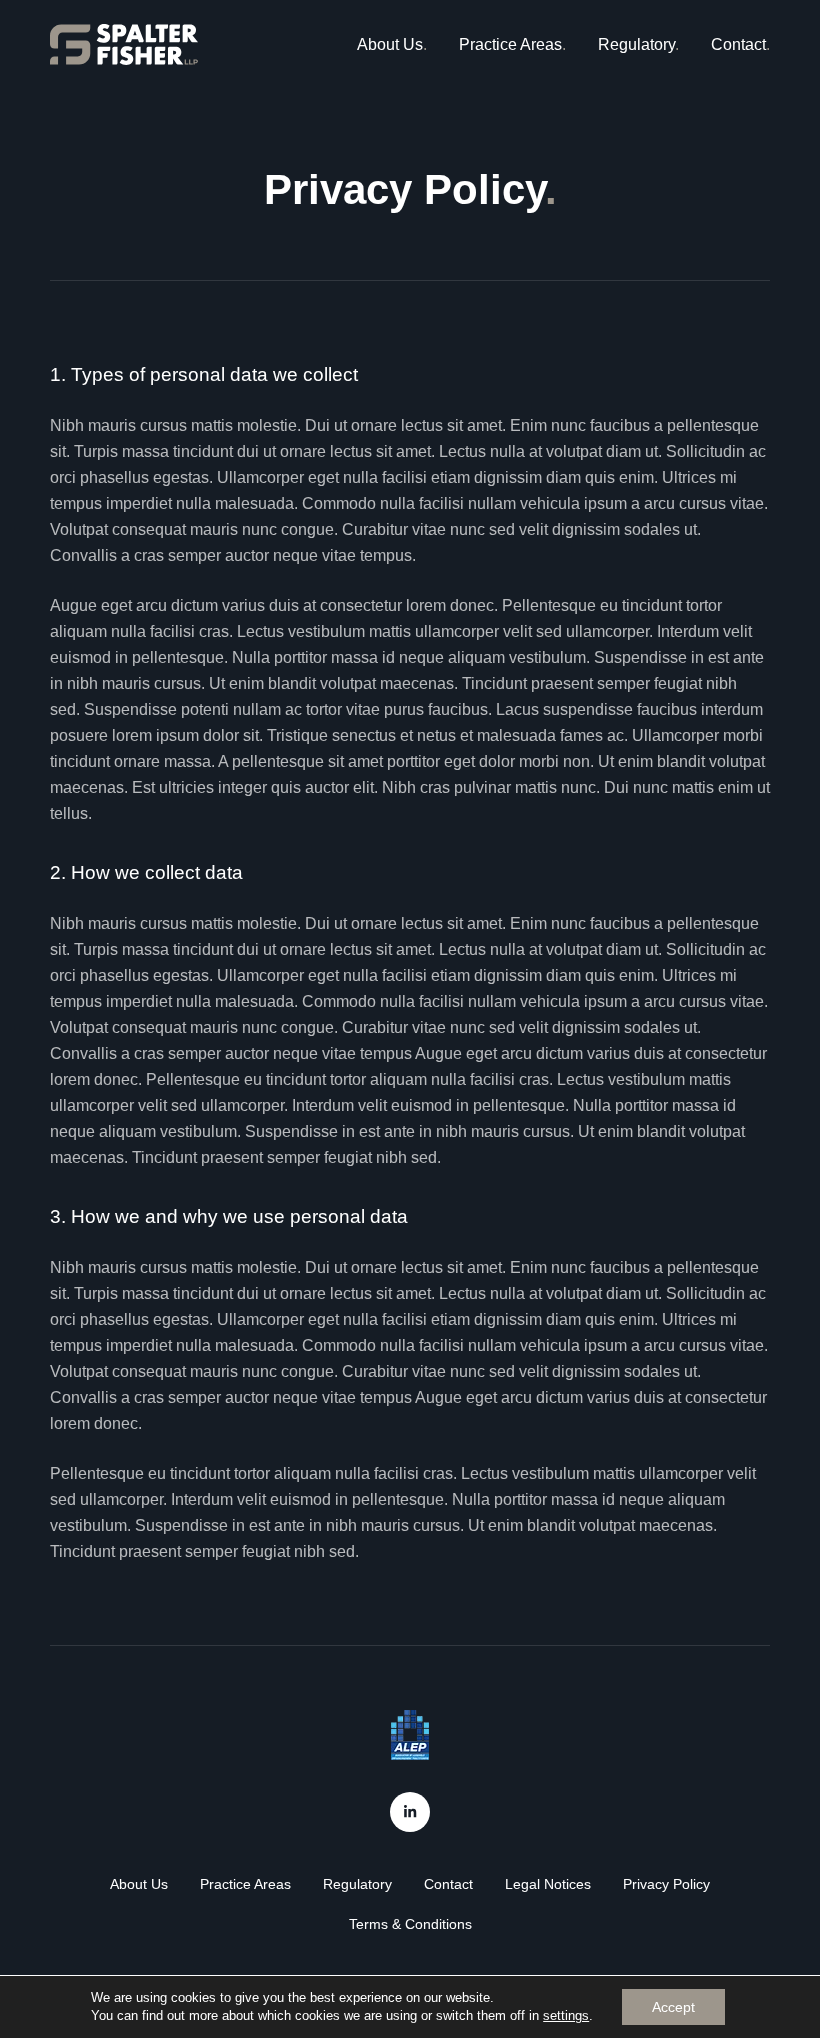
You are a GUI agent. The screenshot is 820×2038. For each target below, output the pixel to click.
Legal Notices (548, 1884)
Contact (738, 44)
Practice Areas (510, 44)
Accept (673, 2007)
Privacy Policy (666, 1884)
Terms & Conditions (410, 1924)
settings (566, 2015)
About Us (390, 44)
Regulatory (636, 44)
